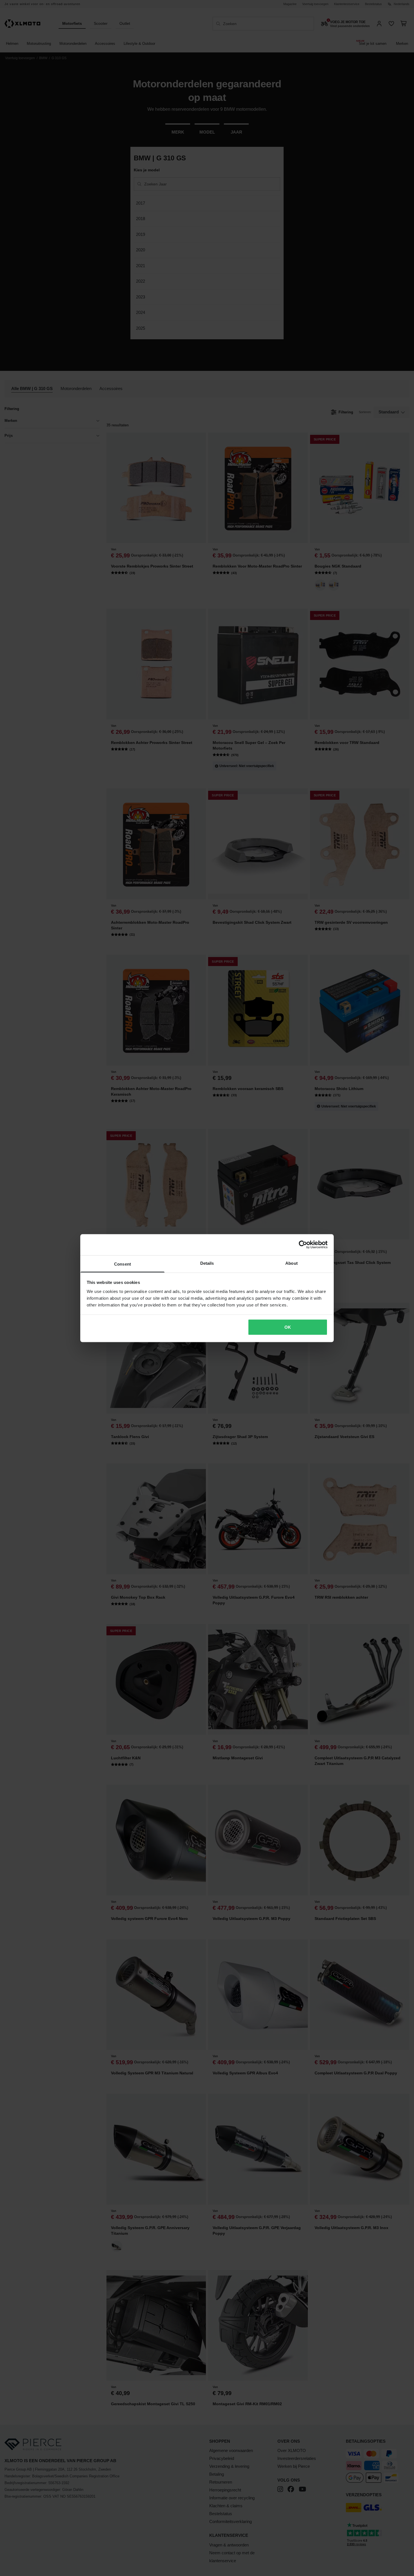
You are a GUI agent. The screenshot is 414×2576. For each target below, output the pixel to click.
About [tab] (291, 1263)
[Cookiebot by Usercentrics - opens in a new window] (303, 1245)
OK (288, 1327)
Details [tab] (207, 1263)
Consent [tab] (123, 1264)
